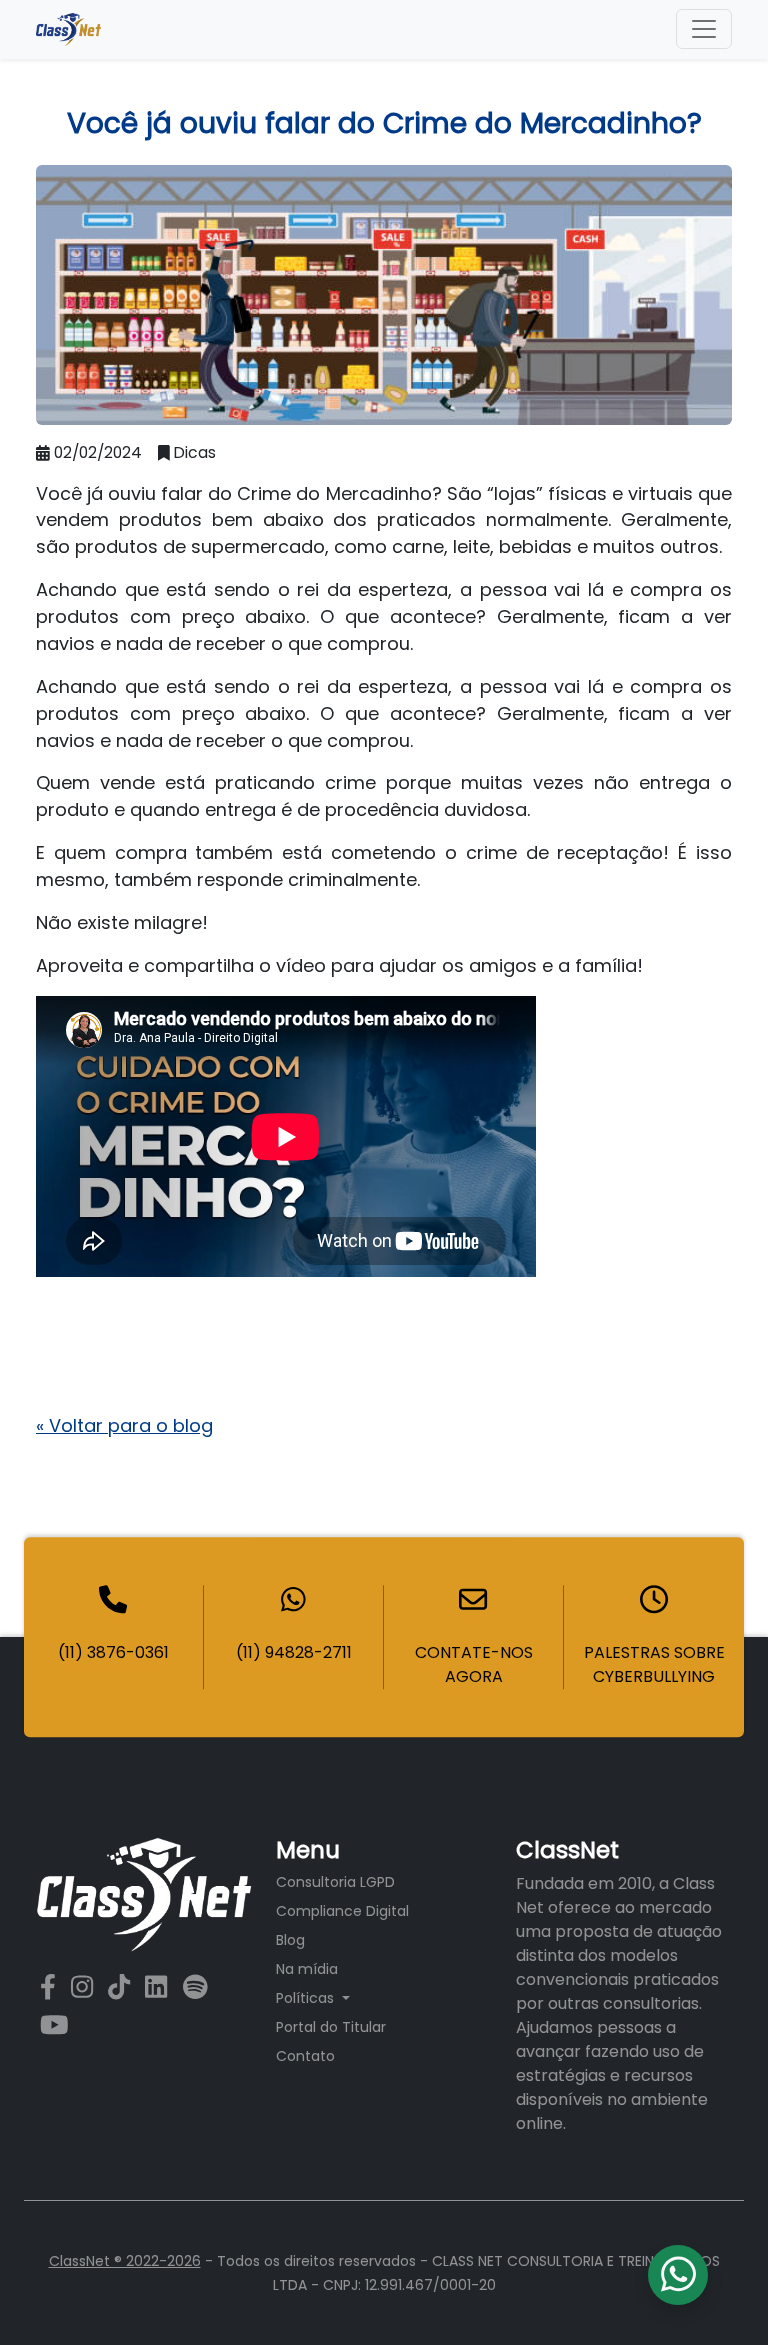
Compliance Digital (342, 1911)
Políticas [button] (307, 1998)
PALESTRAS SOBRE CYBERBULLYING (654, 1664)
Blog (290, 1940)
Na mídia (307, 1969)
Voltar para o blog (124, 1425)
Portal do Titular (331, 2027)
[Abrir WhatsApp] (718, 2294)
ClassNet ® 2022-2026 (125, 2261)
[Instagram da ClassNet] (85, 1987)
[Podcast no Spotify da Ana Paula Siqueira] (195, 1987)
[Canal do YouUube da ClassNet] (54, 2025)
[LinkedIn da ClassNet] (159, 1987)
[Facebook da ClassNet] (51, 1987)
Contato (305, 2056)
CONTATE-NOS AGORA (474, 1664)
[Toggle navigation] (704, 29)
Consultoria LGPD (335, 1882)
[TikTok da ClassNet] (122, 1987)
